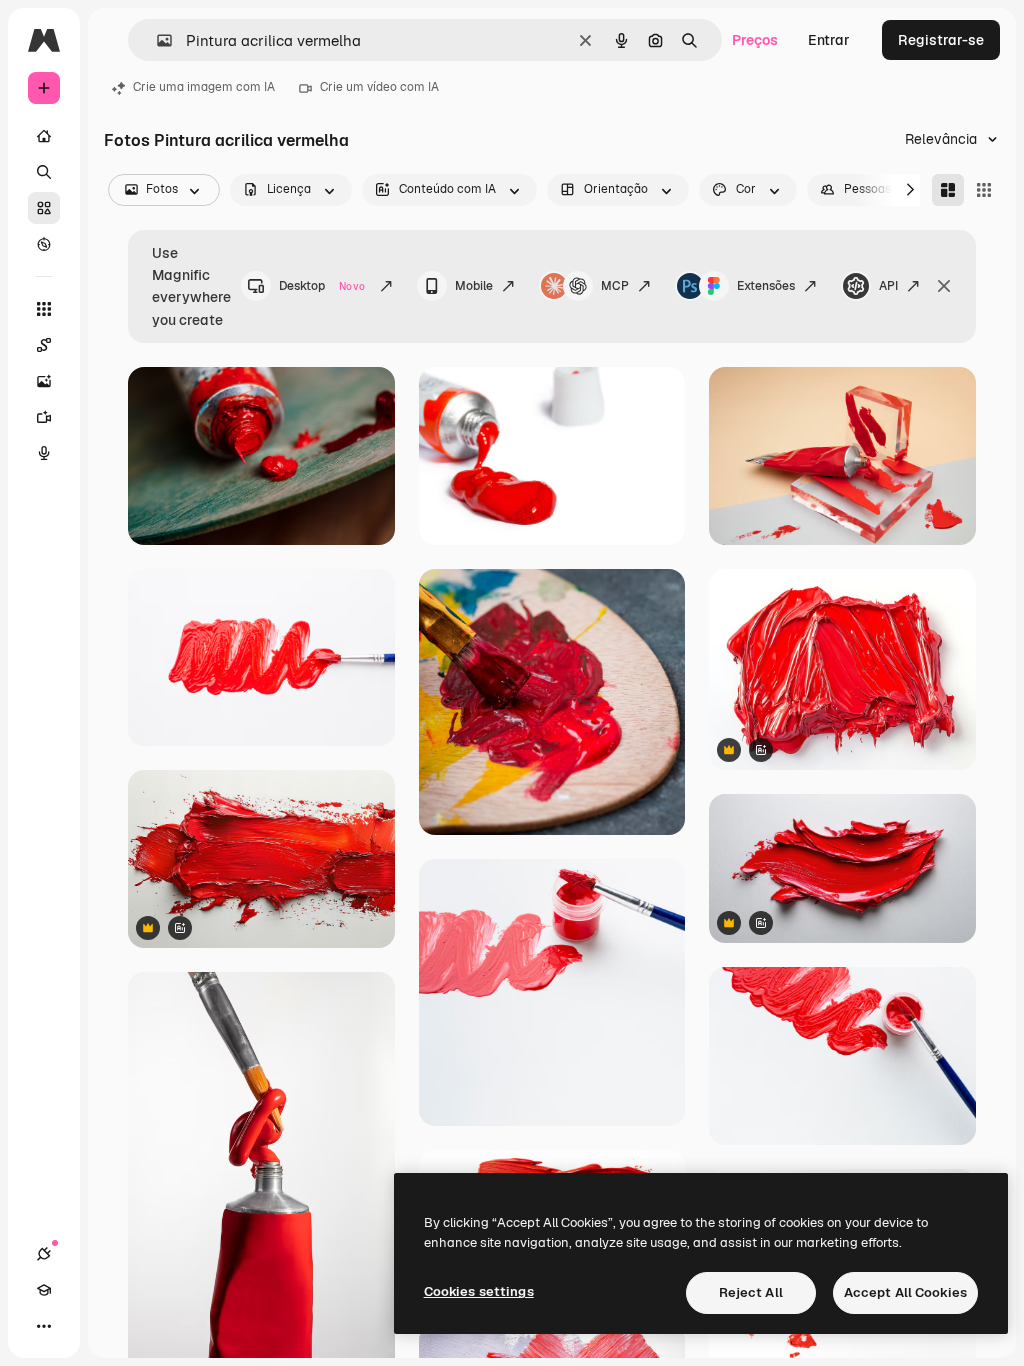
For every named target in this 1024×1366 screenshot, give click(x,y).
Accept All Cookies (905, 1292)
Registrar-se (941, 40)
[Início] (44, 136)
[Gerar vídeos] (44, 417)
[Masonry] (948, 190)
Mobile (474, 286)
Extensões (766, 286)
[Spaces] (44, 345)
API (888, 286)
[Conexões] (44, 1254)
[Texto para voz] (44, 453)
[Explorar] (44, 244)
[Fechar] (944, 286)
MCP (615, 286)
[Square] (984, 190)
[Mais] (44, 1326)
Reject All (751, 1292)
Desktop (322, 286)
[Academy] (44, 1290)
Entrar (829, 40)
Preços (755, 40)
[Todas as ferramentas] (44, 309)
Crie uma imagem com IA (204, 87)
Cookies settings (479, 1291)
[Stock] (44, 208)
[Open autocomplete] (156, 40)
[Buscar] (44, 172)
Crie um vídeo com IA (379, 87)
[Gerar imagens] (44, 381)
